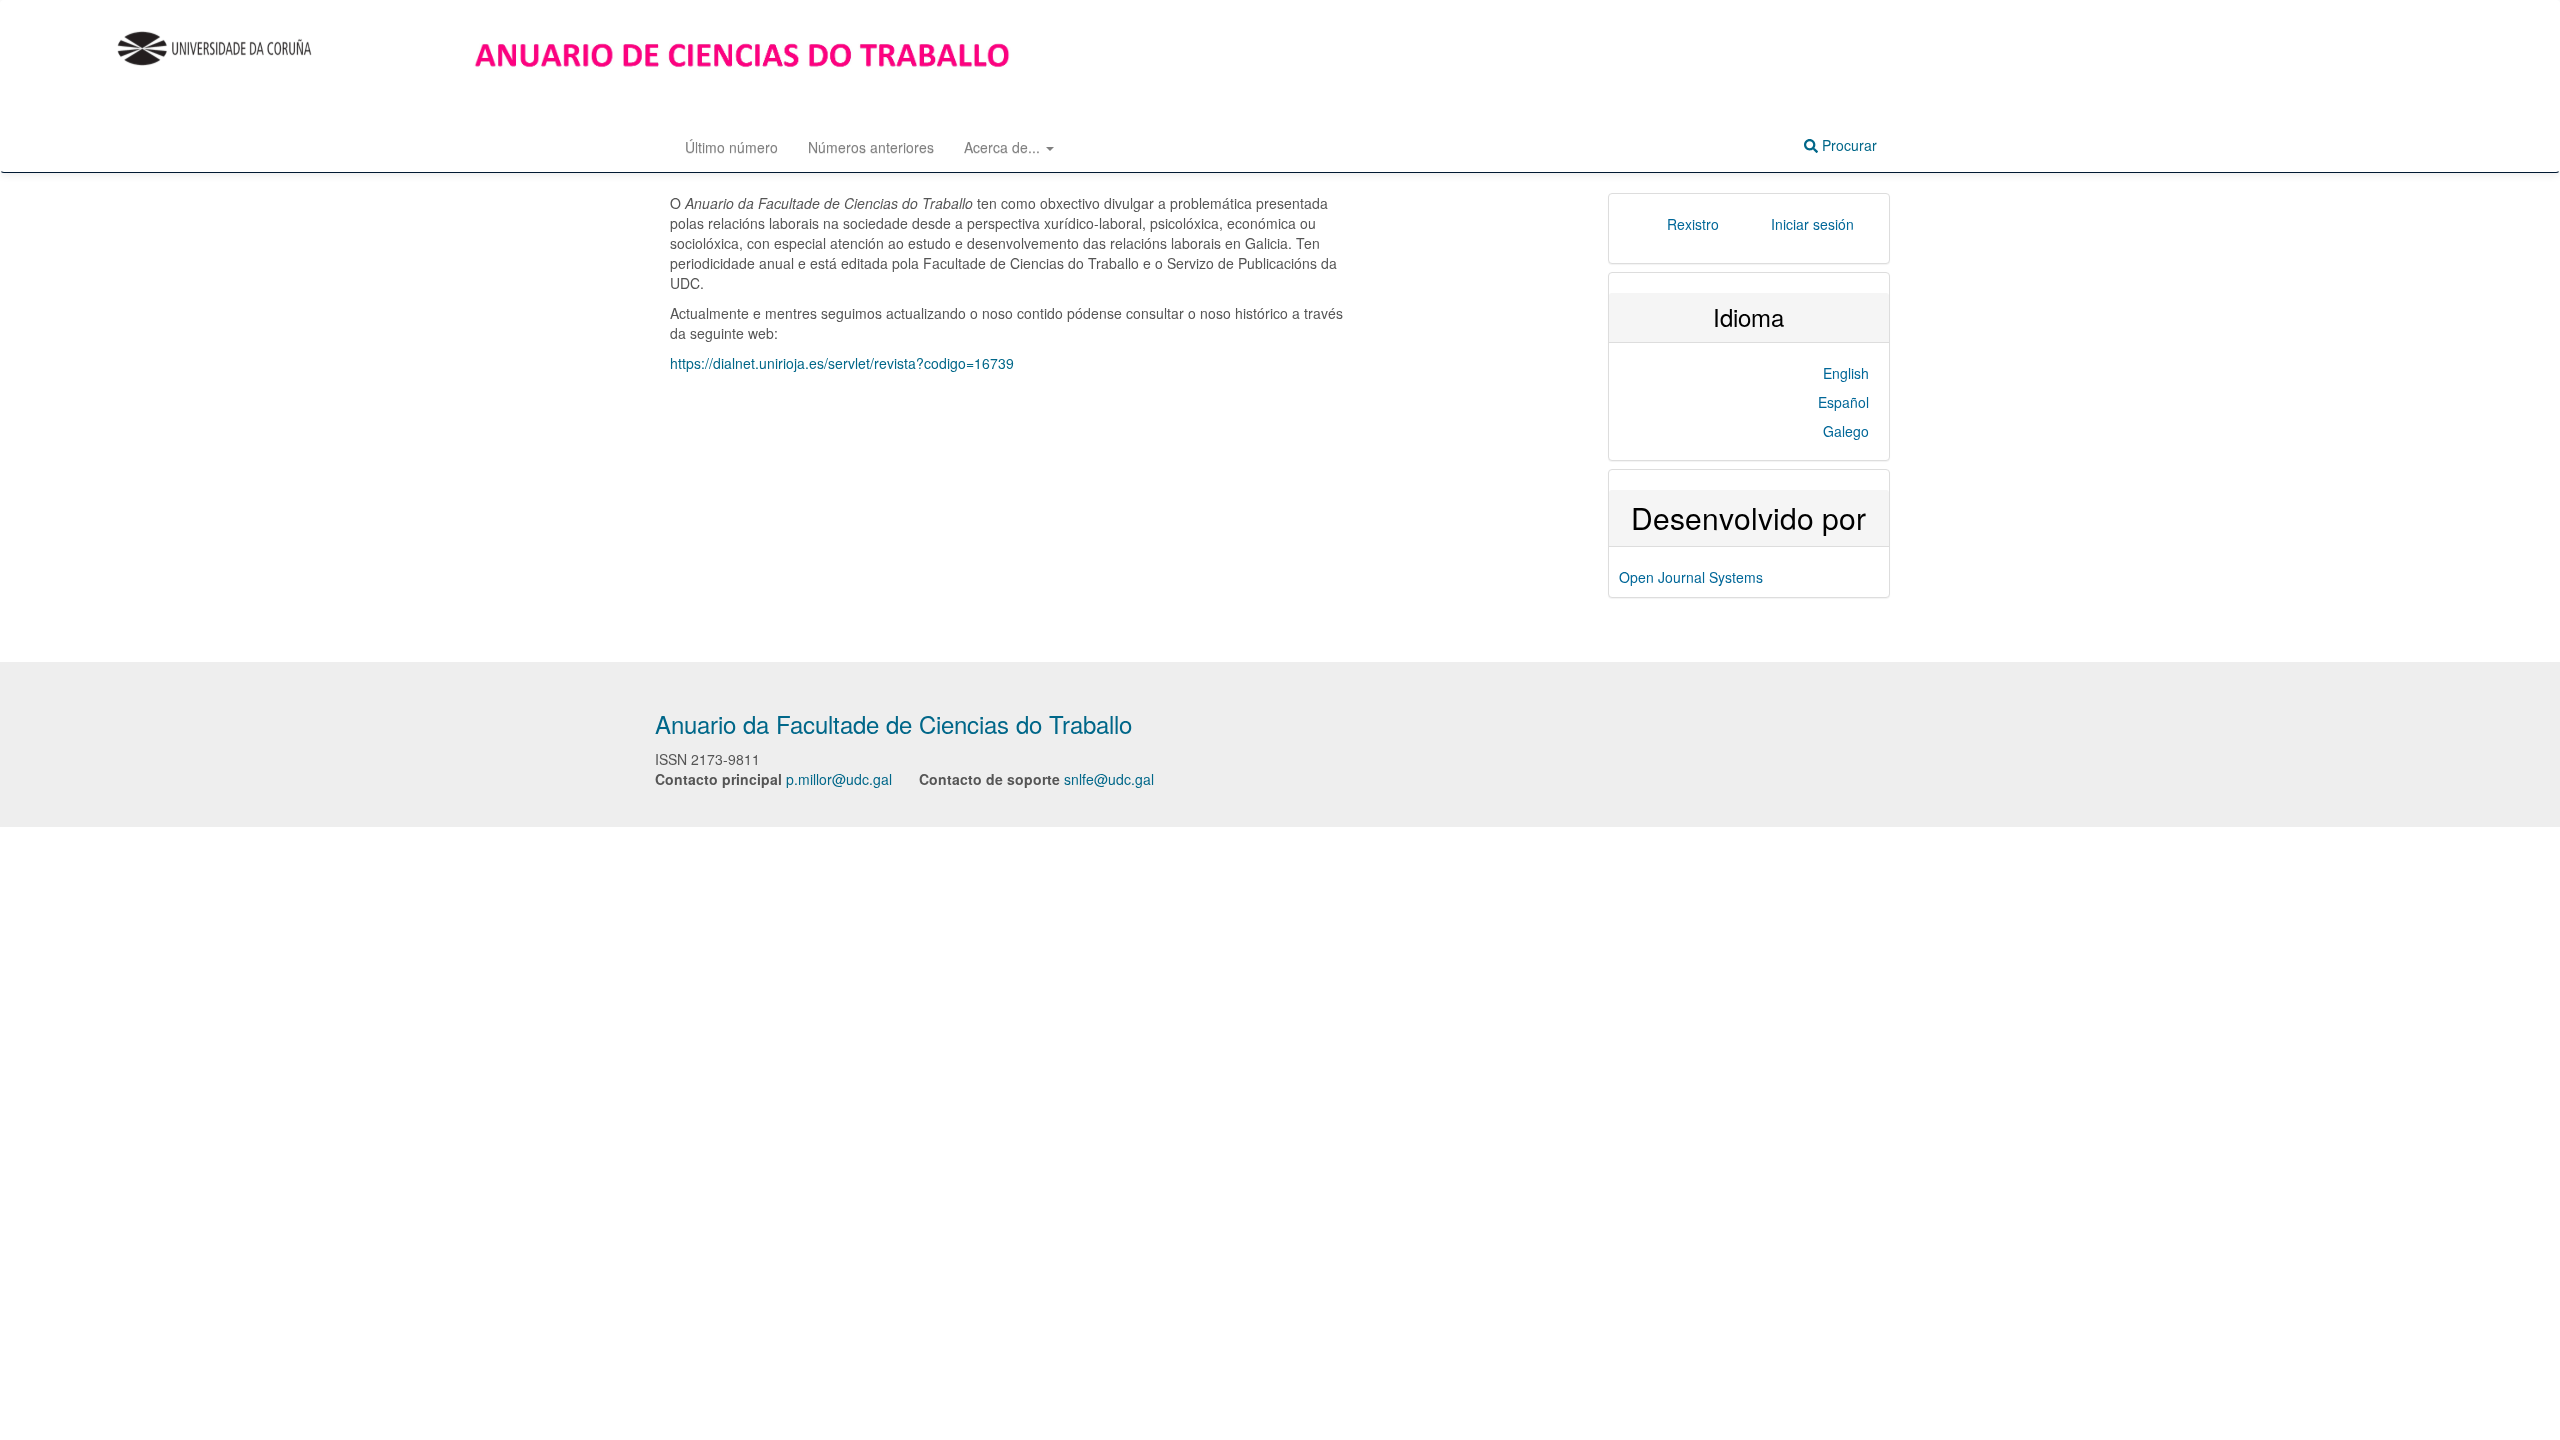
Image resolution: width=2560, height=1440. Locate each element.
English (1846, 373)
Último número (731, 147)
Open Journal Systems (1691, 577)
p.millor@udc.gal (839, 779)
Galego (1846, 431)
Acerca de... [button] (1004, 147)
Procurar (1847, 145)
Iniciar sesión (1812, 224)
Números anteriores (871, 147)
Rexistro (1693, 224)
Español (1843, 402)
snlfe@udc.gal (1109, 779)
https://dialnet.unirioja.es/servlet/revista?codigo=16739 (842, 363)
